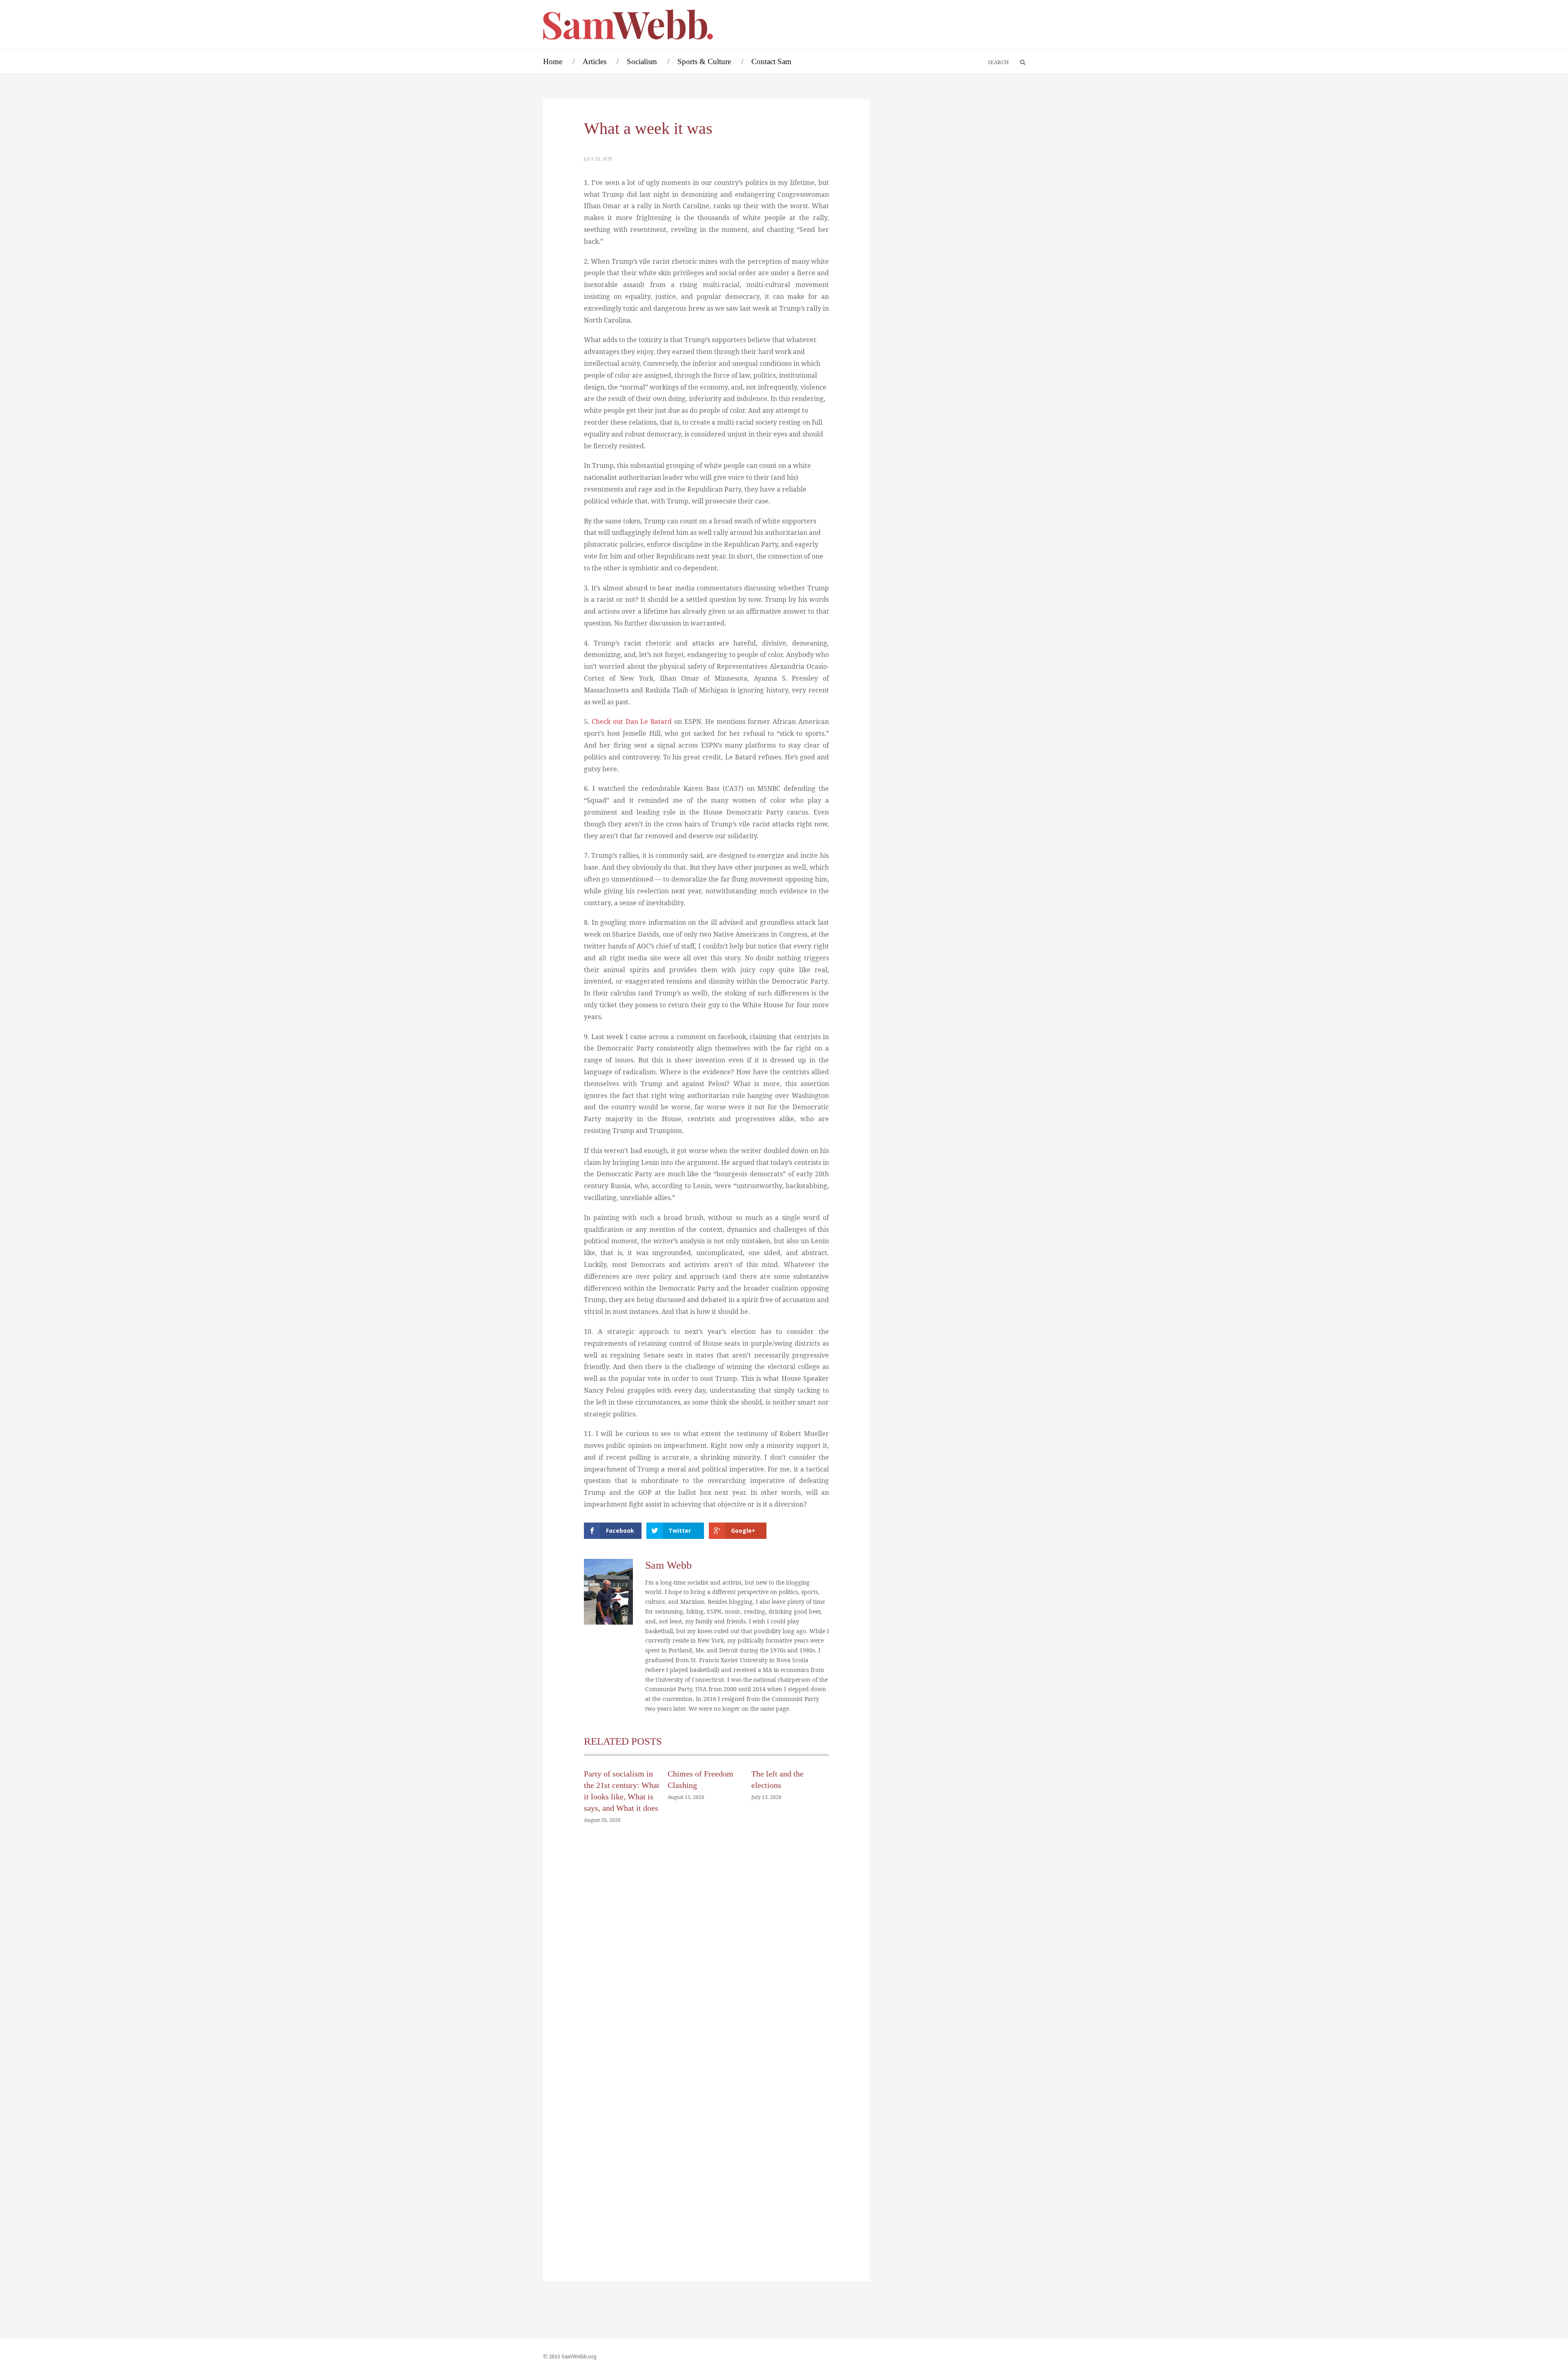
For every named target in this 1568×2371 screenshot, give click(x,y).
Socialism (642, 61)
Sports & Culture (704, 61)
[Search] (1019, 62)
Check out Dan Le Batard (632, 721)
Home (553, 61)
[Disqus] (706, 1953)
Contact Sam (771, 61)
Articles (595, 61)
